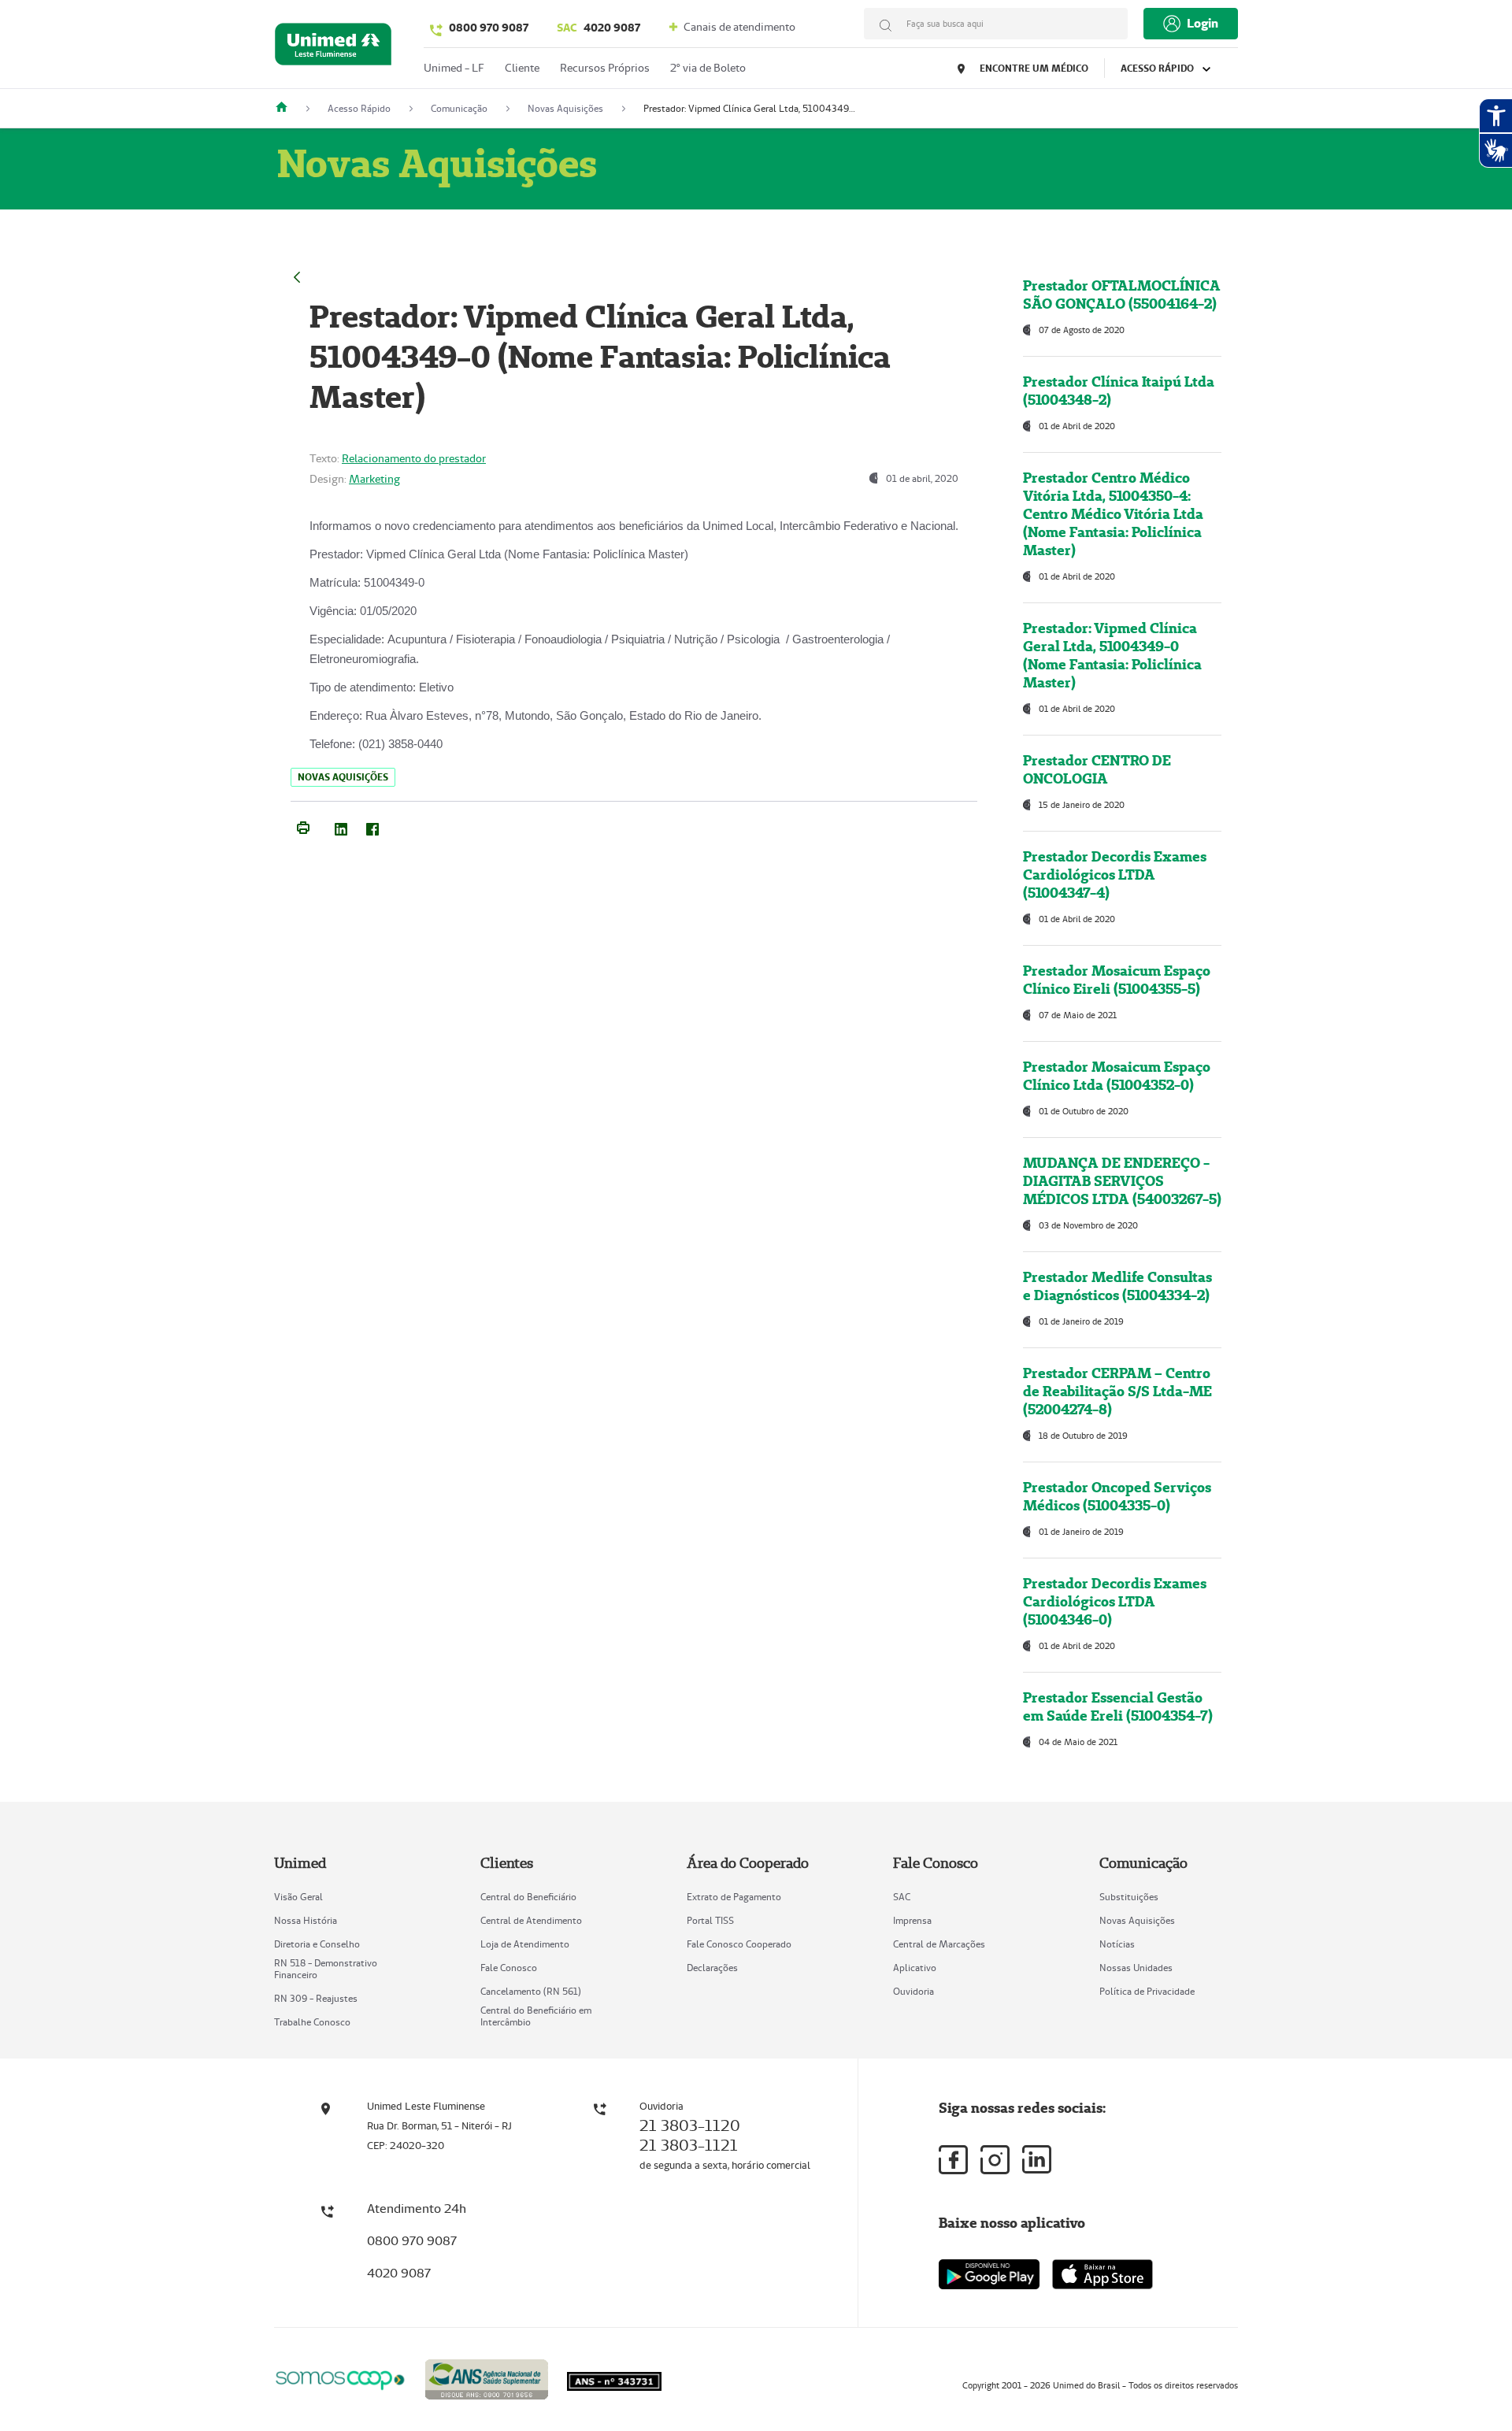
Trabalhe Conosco (312, 2022)
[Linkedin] (1037, 2159)
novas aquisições (343, 777)
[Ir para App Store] (1102, 2274)
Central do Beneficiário (528, 1897)
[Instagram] (995, 2160)
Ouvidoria (913, 1991)
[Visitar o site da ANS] (487, 2377)
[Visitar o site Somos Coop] (340, 2378)
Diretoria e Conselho (317, 1944)
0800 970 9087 (489, 28)
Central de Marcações (939, 1944)
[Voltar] (297, 275)
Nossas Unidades (1136, 1968)
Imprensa (912, 1920)
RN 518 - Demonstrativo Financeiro (326, 1969)
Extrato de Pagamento (734, 1897)
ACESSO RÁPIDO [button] (1158, 68)
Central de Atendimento (531, 1920)
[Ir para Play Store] (989, 2274)
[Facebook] (372, 826)
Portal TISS (710, 1920)
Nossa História (306, 1920)
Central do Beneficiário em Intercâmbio (536, 2016)
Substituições (1129, 1897)
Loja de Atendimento (525, 1944)
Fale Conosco (509, 1968)
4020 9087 (598, 28)
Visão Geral (298, 1897)
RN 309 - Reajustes (316, 1998)
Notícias (1117, 1944)
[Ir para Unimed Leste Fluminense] (333, 48)
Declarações (712, 1968)
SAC (902, 1897)
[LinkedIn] (341, 826)
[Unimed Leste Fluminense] (287, 108)
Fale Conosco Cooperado (739, 1944)
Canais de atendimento (738, 27)
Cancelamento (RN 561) (531, 1991)
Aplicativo (915, 1968)
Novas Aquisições (1137, 1920)
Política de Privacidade (1147, 1991)
